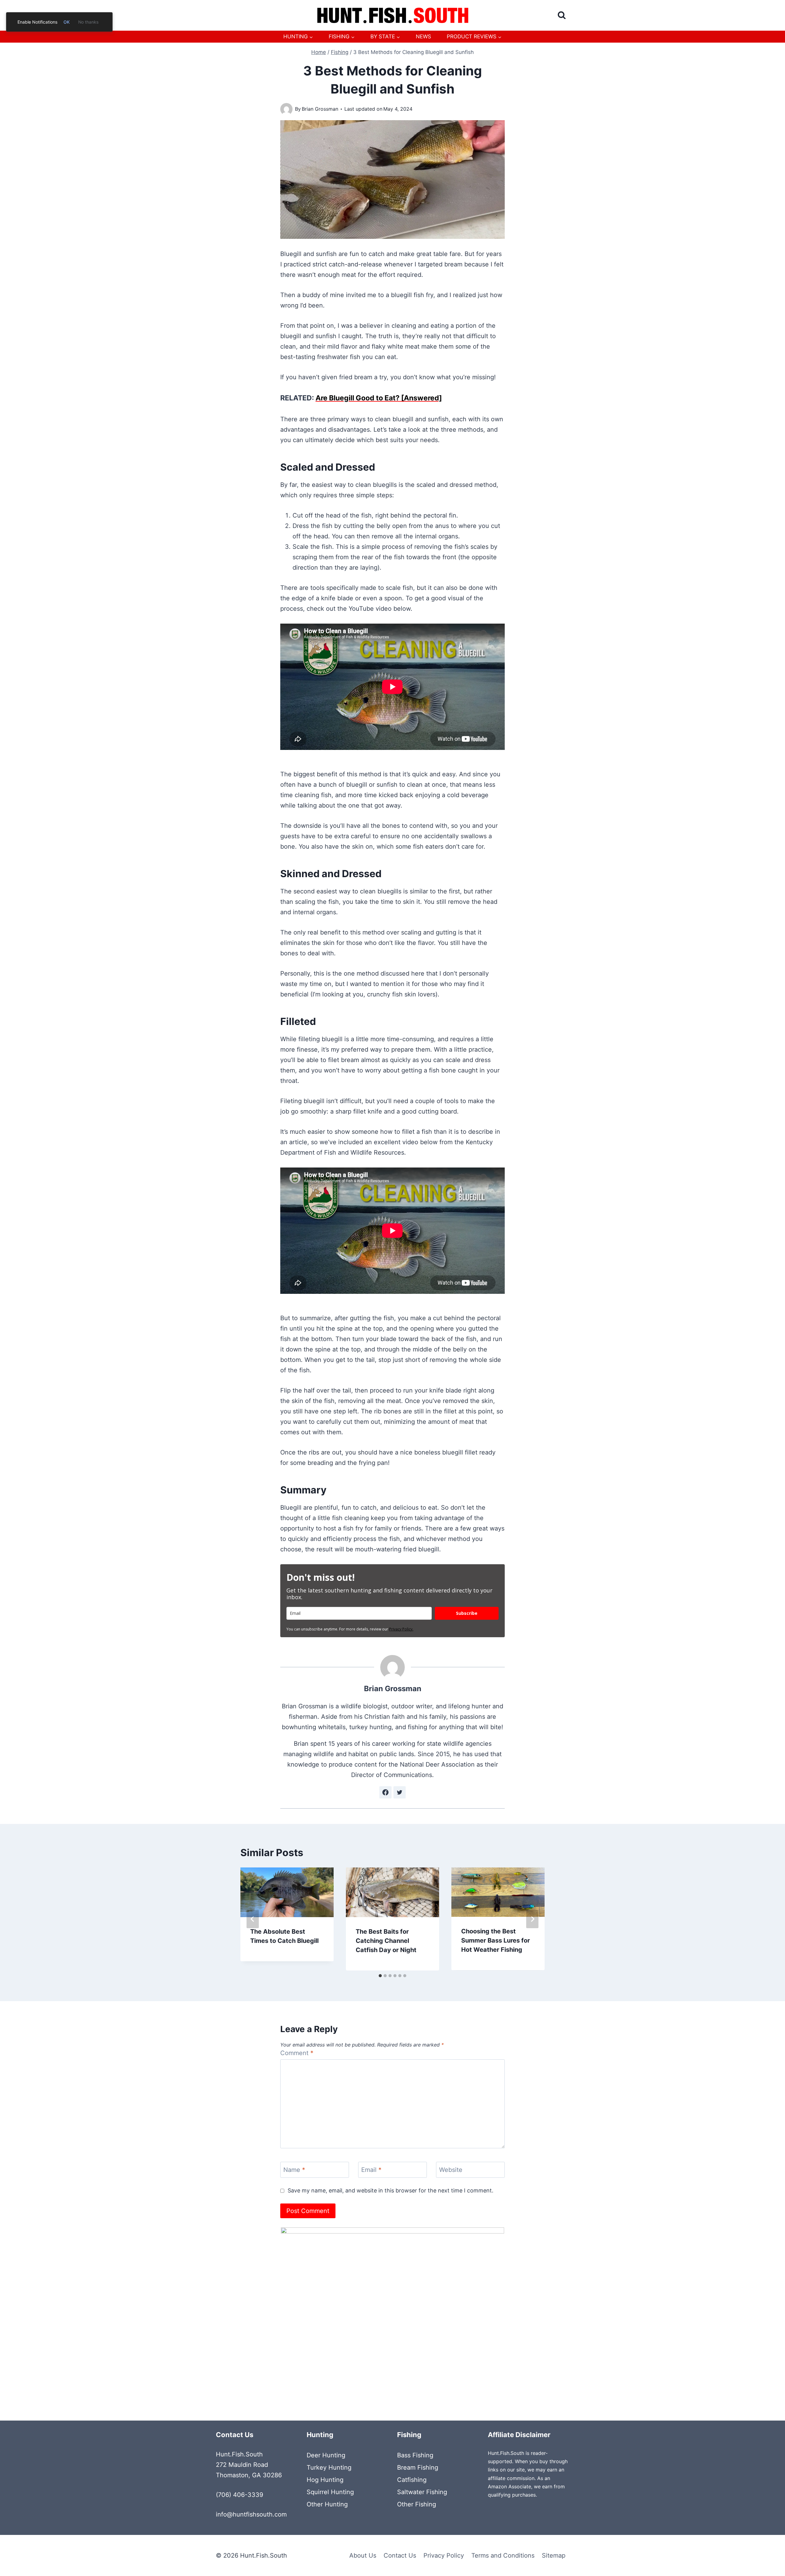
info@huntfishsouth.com (251, 2514)
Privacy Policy (444, 2555)
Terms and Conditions (503, 2555)
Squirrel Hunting (330, 2492)
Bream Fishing (418, 2467)
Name (294, 2170)
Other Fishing (417, 2504)
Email (371, 2170)
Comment (297, 2053)
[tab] (380, 1976)
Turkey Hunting (329, 2467)
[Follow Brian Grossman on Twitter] (400, 1792)
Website (451, 2170)
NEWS (423, 36)
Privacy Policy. (401, 1629)
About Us (363, 2555)
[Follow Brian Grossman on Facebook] (385, 1792)
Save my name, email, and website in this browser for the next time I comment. (391, 2190)
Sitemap (554, 2555)
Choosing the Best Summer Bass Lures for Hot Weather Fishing (496, 1940)
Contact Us (400, 2555)
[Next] (532, 1919)
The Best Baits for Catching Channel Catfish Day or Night (386, 1941)
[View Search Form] (562, 15)
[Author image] (286, 109)
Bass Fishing (415, 2455)
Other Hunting (327, 2504)
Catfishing (412, 2480)
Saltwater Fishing (422, 2492)
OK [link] (67, 22)
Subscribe (467, 1613)
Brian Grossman (320, 109)
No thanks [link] (88, 22)
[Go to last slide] (253, 1919)
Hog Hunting (325, 2480)
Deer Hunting (326, 2455)
